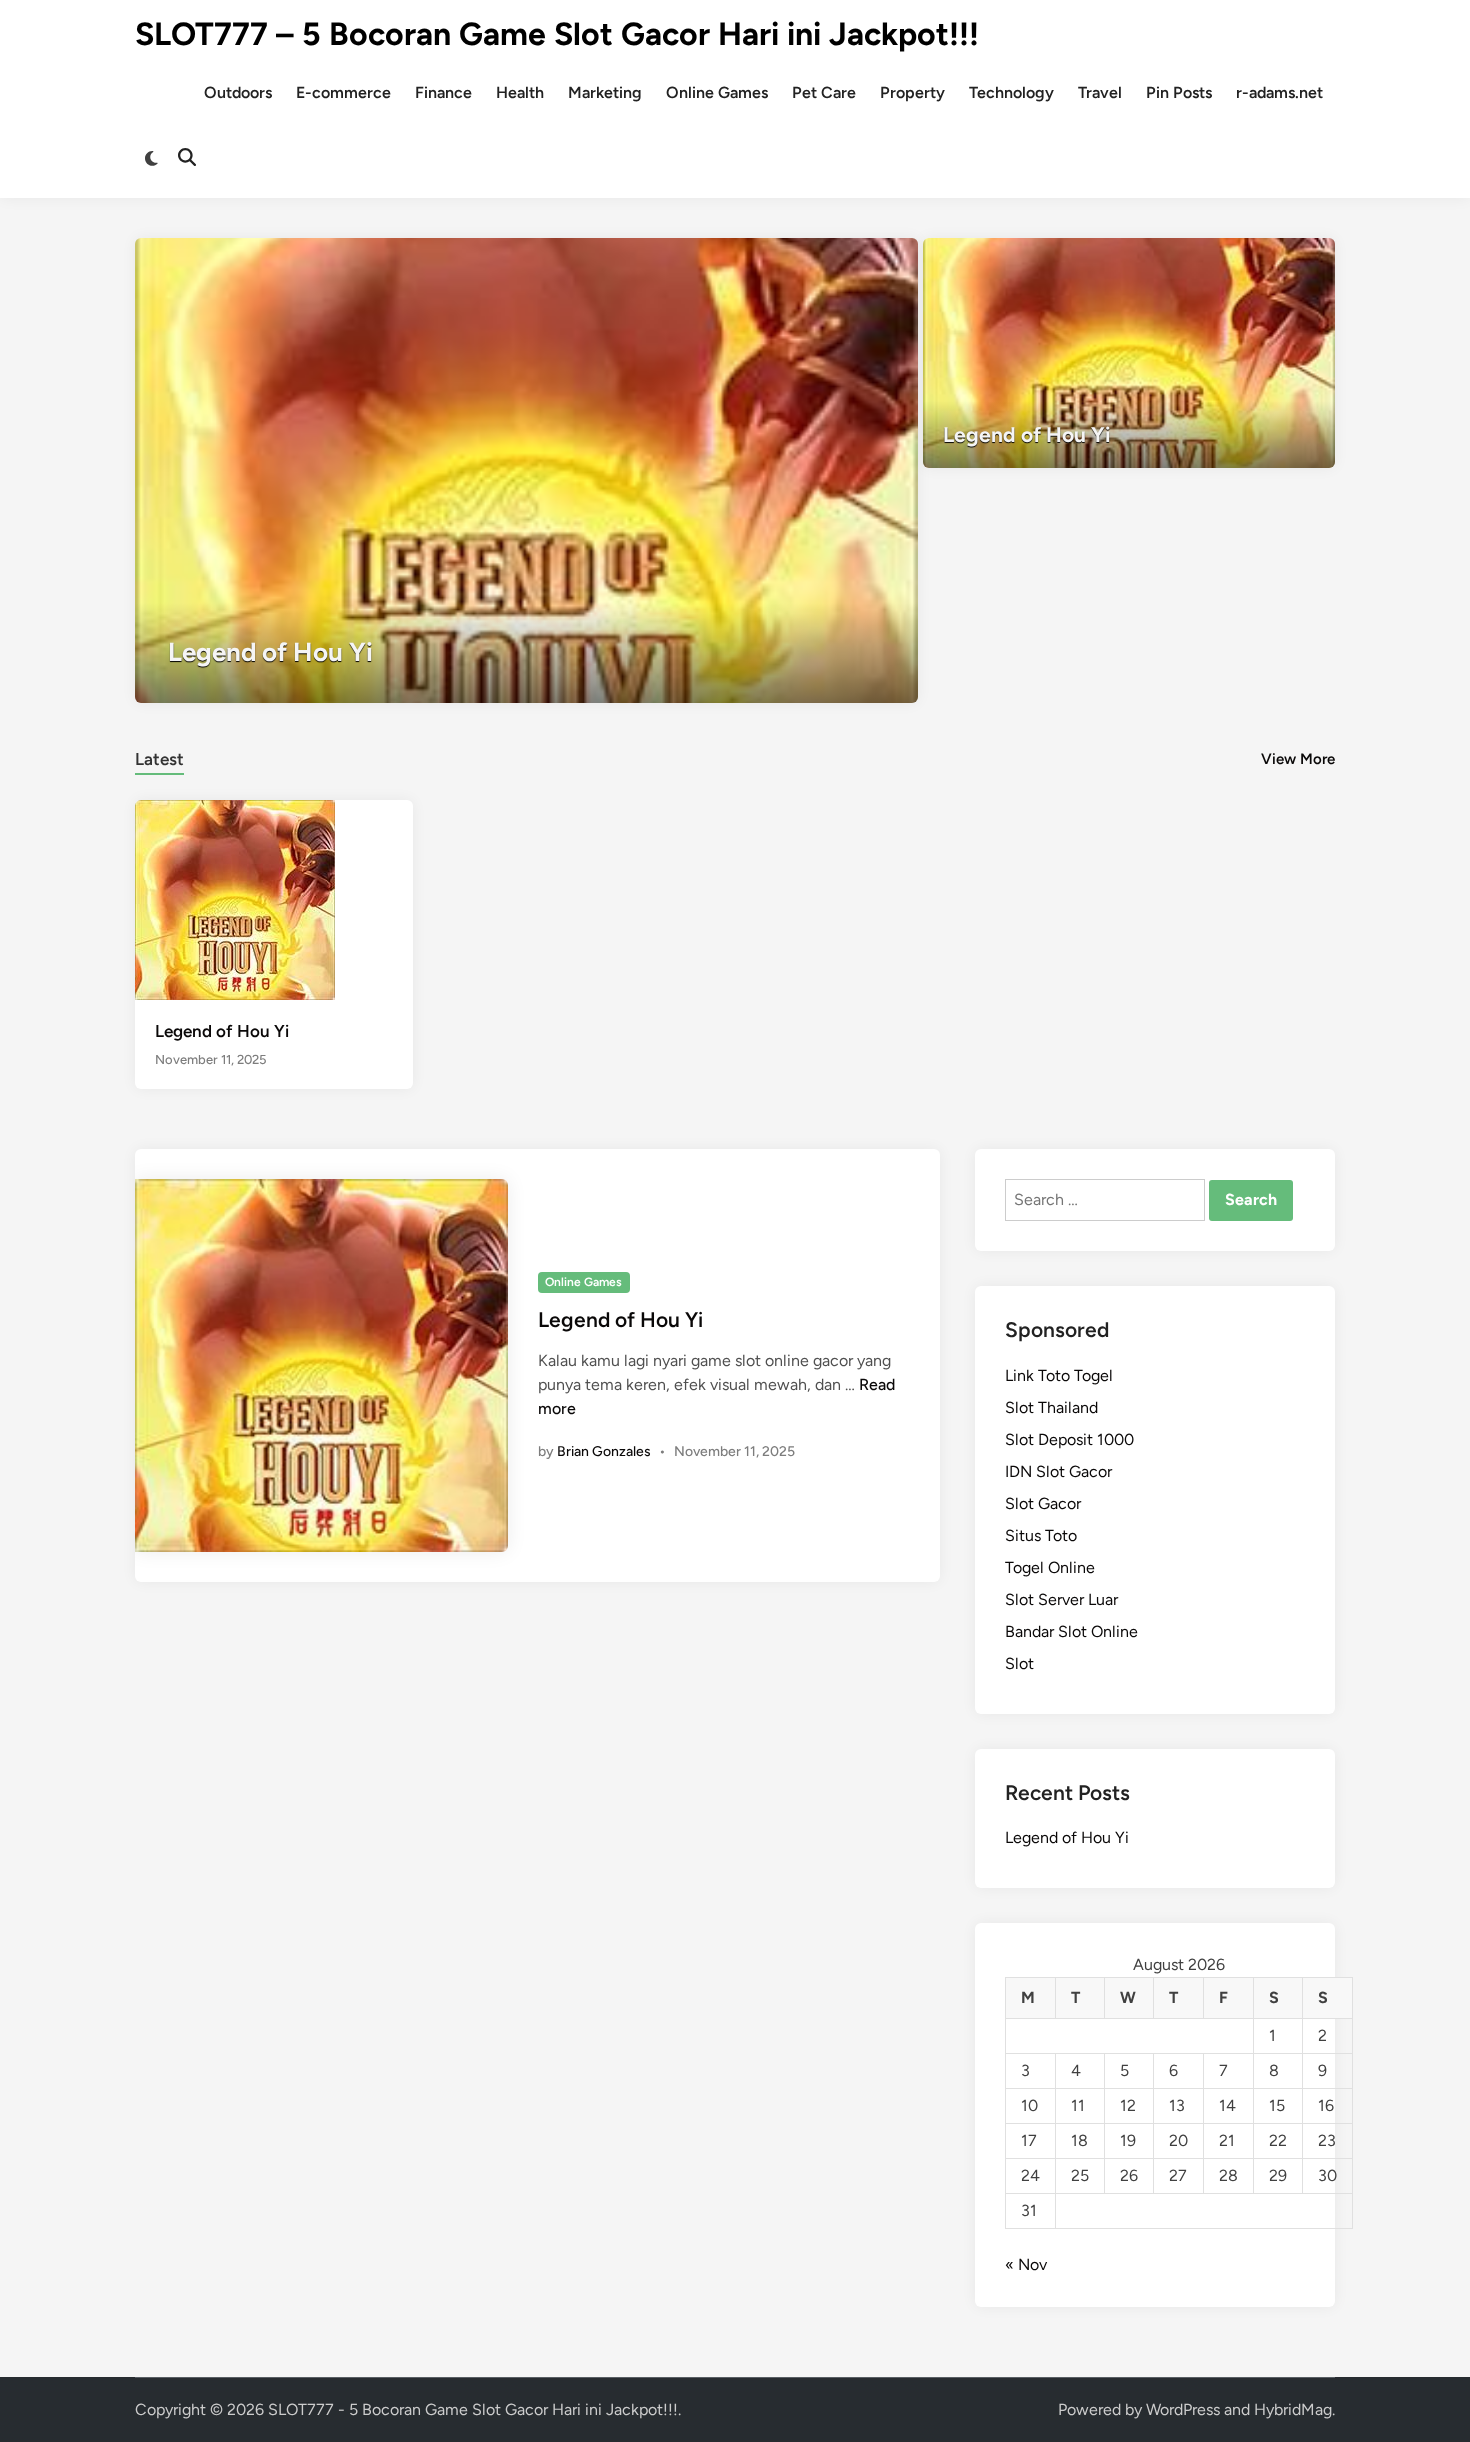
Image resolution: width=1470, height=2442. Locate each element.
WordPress (1183, 2409)
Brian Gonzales (604, 1451)
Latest (159, 759)
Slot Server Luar (1061, 1599)
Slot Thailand (1051, 1407)
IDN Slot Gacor (1058, 1471)
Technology (1011, 92)
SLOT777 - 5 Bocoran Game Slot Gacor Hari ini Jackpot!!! (473, 2409)
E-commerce (343, 92)
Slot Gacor (1043, 1503)
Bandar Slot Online (1071, 1631)
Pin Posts (1179, 92)
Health (520, 92)
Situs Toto (1041, 1535)
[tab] (159, 756)
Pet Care (824, 92)
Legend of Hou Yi (222, 1031)
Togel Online (1050, 1567)
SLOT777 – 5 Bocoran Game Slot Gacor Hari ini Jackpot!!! (557, 34)
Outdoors (238, 92)
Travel (1100, 92)
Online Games (717, 92)
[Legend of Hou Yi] (526, 470)
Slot (1019, 1663)
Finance (443, 92)
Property (912, 92)
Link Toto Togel (1059, 1375)
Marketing (605, 92)
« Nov (1026, 2264)
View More (1298, 759)
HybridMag (1293, 2409)
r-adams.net (1279, 92)
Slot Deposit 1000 (1069, 1439)
